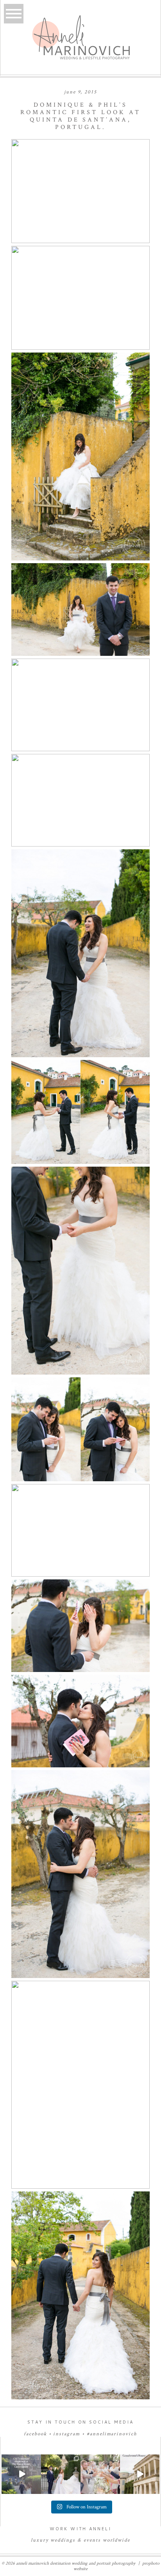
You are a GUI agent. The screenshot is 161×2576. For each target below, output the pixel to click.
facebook (35, 2434)
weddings (63, 2540)
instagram (67, 2434)
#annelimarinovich (112, 2434)
